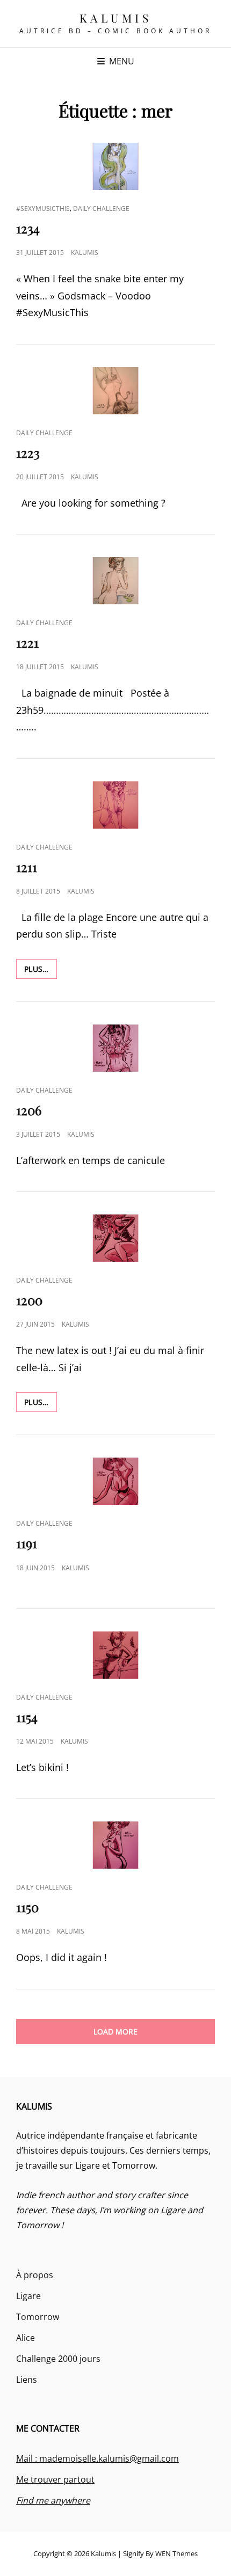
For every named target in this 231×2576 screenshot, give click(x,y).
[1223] (115, 391)
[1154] (115, 1655)
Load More (115, 2032)
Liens (27, 2380)
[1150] (115, 1845)
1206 (29, 1110)
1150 (27, 1907)
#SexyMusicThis (43, 208)
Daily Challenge (101, 208)
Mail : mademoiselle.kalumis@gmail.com (98, 2458)
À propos (35, 2275)
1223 (28, 452)
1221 (27, 642)
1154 (27, 1717)
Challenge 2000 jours (58, 2359)
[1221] (115, 581)
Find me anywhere (53, 2500)
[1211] (115, 805)
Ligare (28, 2296)
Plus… (41, 969)
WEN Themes (176, 2553)
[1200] (115, 1238)
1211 (27, 867)
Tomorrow (38, 2317)
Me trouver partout (55, 2479)
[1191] (115, 1481)
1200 (29, 1300)
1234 (28, 228)
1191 (27, 1543)
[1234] (115, 166)
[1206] (115, 1048)
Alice (26, 2338)
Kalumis (116, 18)
